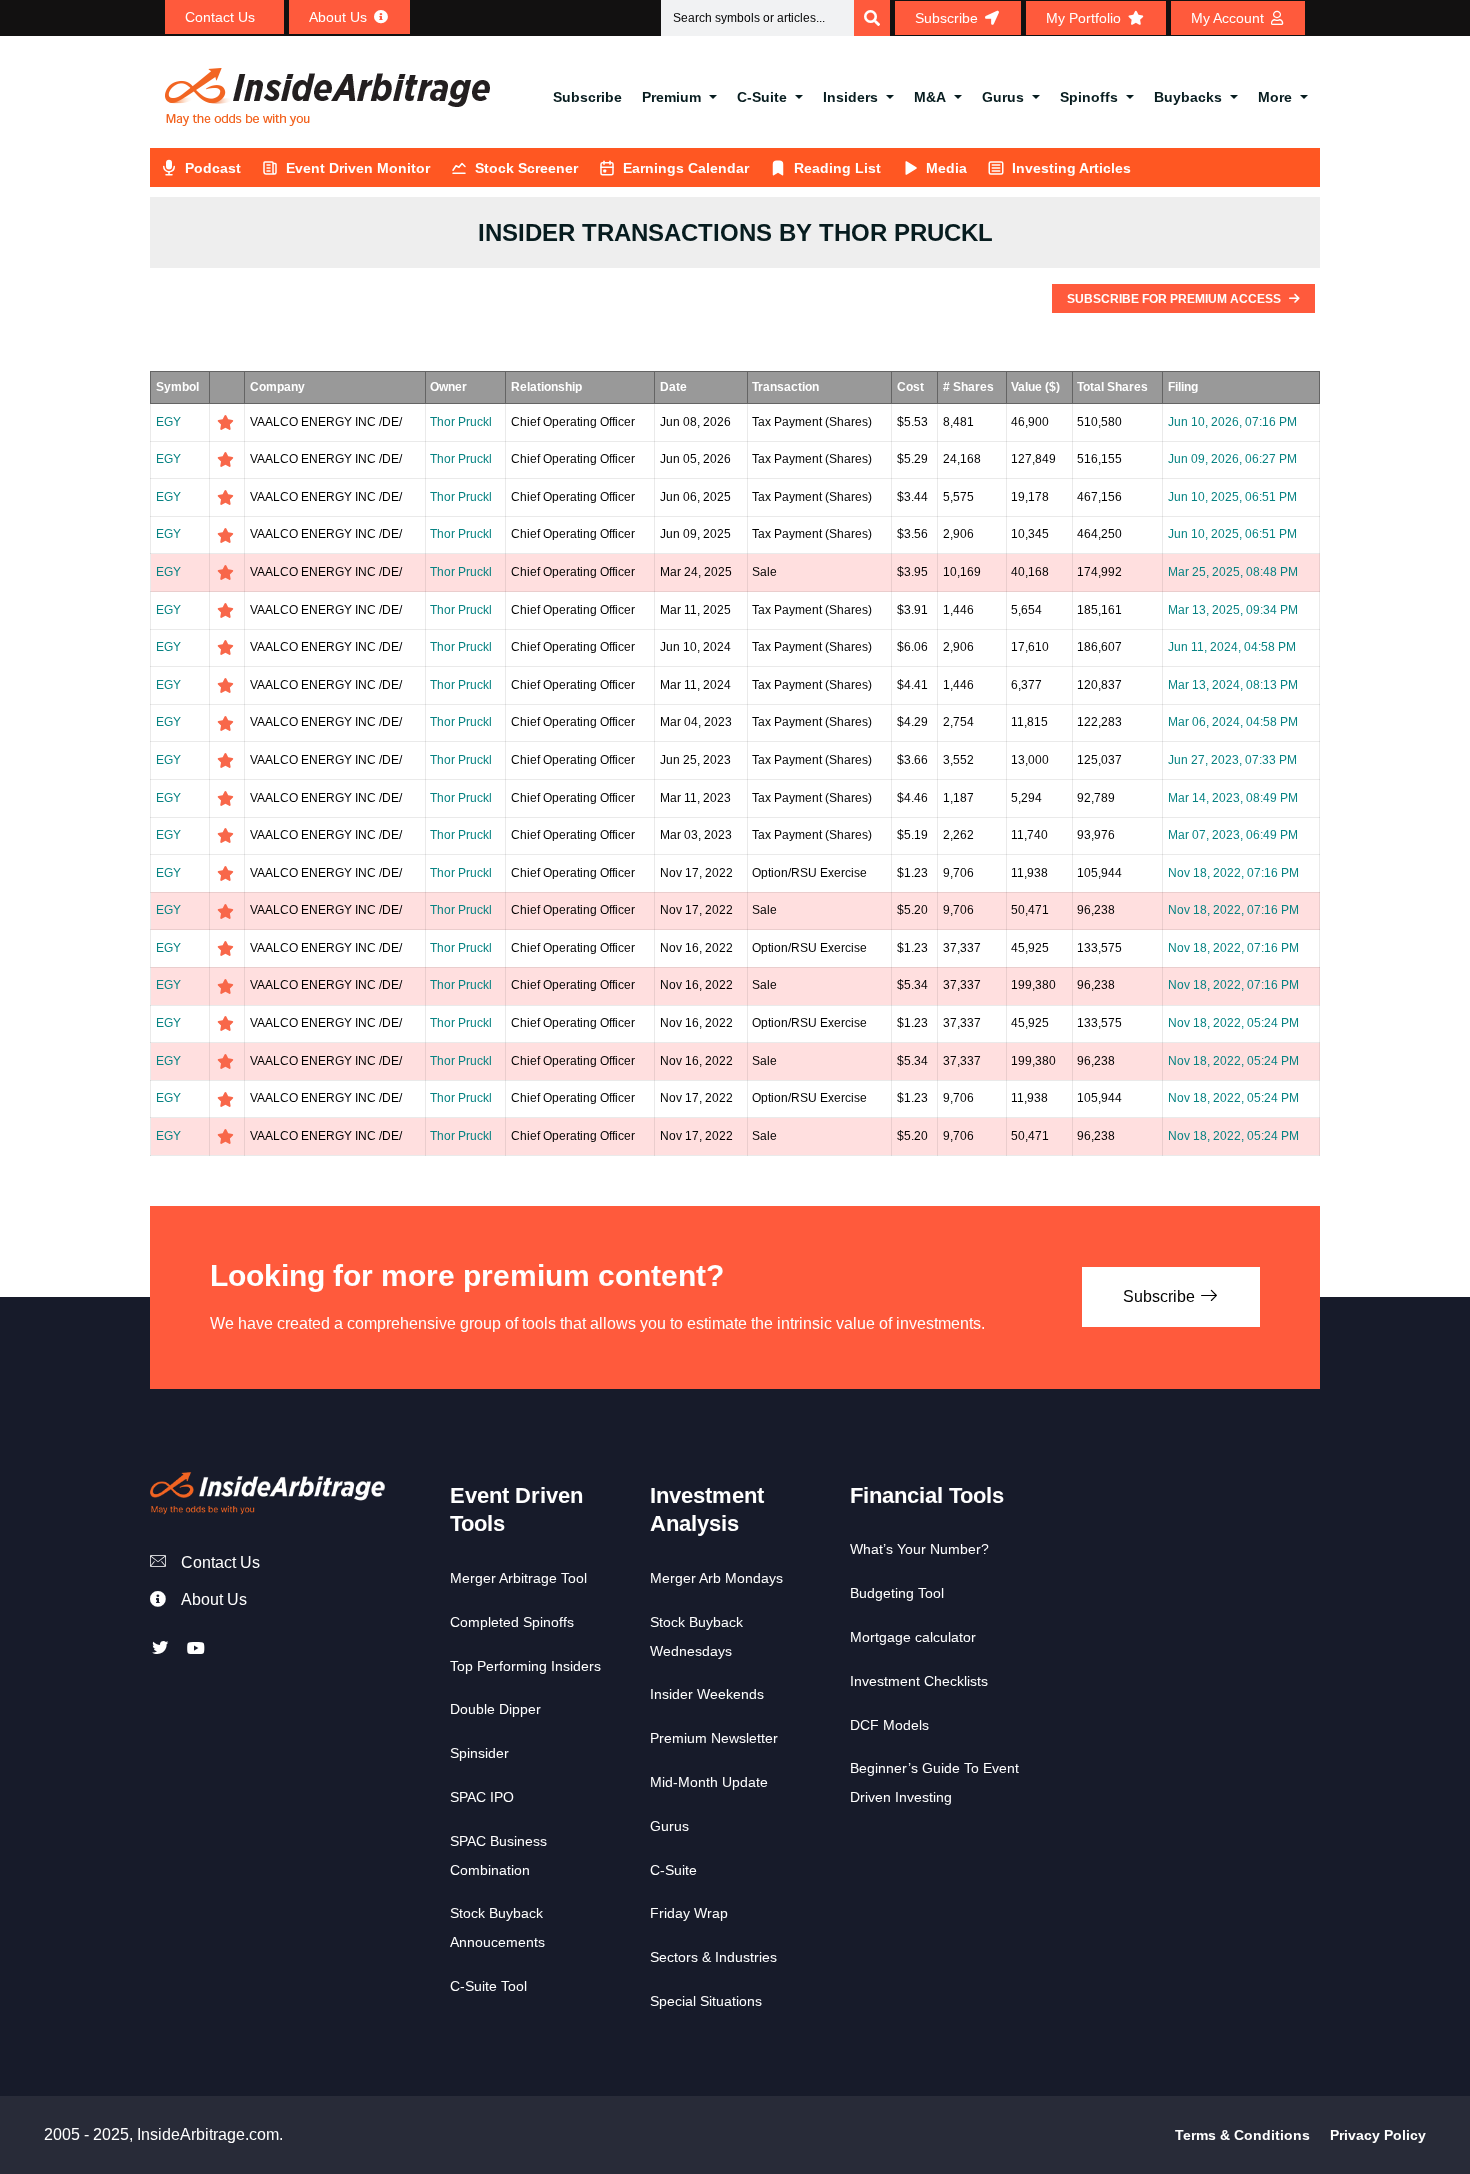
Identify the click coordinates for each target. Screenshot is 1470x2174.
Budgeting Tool (897, 1593)
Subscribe (587, 97)
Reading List (837, 168)
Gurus (1003, 97)
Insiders (850, 97)
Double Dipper (495, 1709)
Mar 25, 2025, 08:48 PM (1233, 572)
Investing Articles (1071, 168)
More (1275, 97)
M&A (930, 97)
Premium (671, 97)
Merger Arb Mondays (716, 1578)
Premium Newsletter (714, 1738)
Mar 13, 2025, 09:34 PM (1233, 610)
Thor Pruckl (461, 422)
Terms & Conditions (1242, 2135)
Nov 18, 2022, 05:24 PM (1233, 1023)
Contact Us (220, 1562)
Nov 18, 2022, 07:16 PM (1233, 873)
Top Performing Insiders (525, 1666)
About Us (214, 1599)
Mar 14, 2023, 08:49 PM (1233, 798)
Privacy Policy (1378, 2135)
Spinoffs (1089, 97)
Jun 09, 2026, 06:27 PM (1232, 459)
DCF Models (889, 1725)
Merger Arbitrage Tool (518, 1578)
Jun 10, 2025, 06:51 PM (1232, 497)
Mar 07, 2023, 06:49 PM (1233, 835)
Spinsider (479, 1753)
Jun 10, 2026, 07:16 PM (1232, 422)
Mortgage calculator (913, 1637)
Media (946, 168)
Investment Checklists (919, 1681)
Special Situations (706, 2001)
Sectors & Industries (713, 1957)
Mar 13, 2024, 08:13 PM (1233, 685)
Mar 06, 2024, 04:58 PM (1233, 722)
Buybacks (1188, 97)
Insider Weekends (707, 1694)
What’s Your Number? (919, 1549)
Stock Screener (526, 168)
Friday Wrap (689, 1913)
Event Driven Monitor (358, 168)
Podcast (213, 168)
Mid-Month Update (709, 1782)
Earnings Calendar (686, 168)
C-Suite (762, 97)
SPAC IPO (482, 1797)
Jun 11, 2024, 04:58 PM (1232, 647)
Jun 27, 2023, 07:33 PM (1232, 760)
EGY (168, 422)
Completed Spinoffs (512, 1622)
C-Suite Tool (488, 1986)
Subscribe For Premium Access (1175, 299)
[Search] (872, 18)
